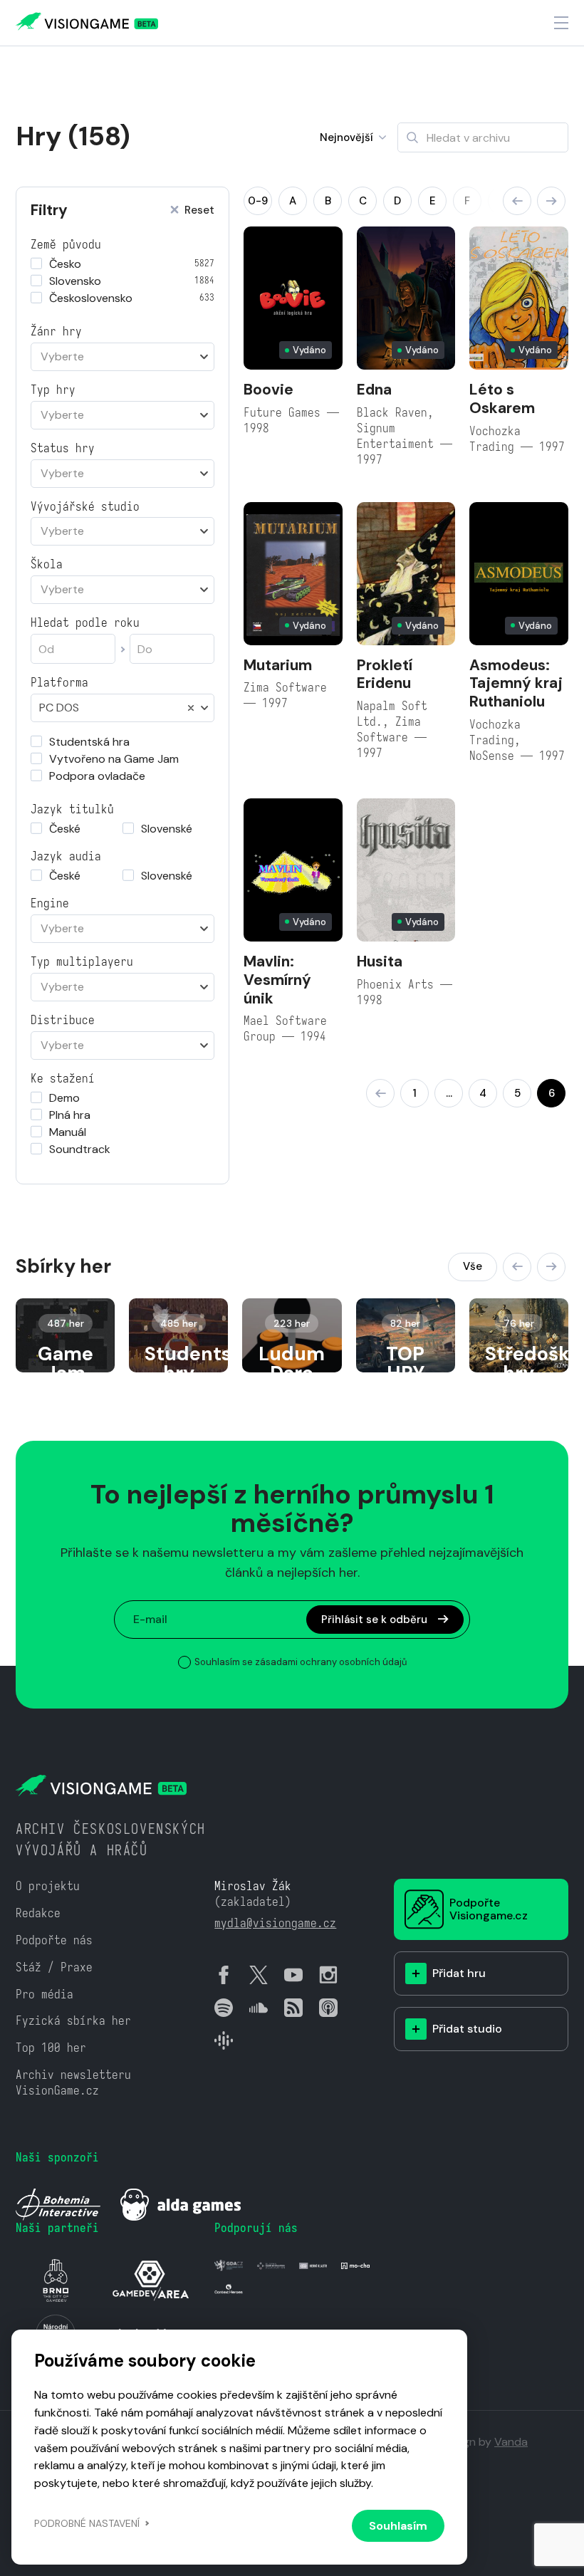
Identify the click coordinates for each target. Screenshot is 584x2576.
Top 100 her (51, 2048)
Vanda (511, 2442)
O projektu (48, 1886)
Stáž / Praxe (54, 1967)
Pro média (45, 1994)
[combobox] (122, 357)
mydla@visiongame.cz (275, 1923)
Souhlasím (398, 2526)
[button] (517, 201)
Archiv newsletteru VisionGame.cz (73, 2083)
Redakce (38, 1913)
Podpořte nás (54, 1940)
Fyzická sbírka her (73, 2021)
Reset (199, 210)
